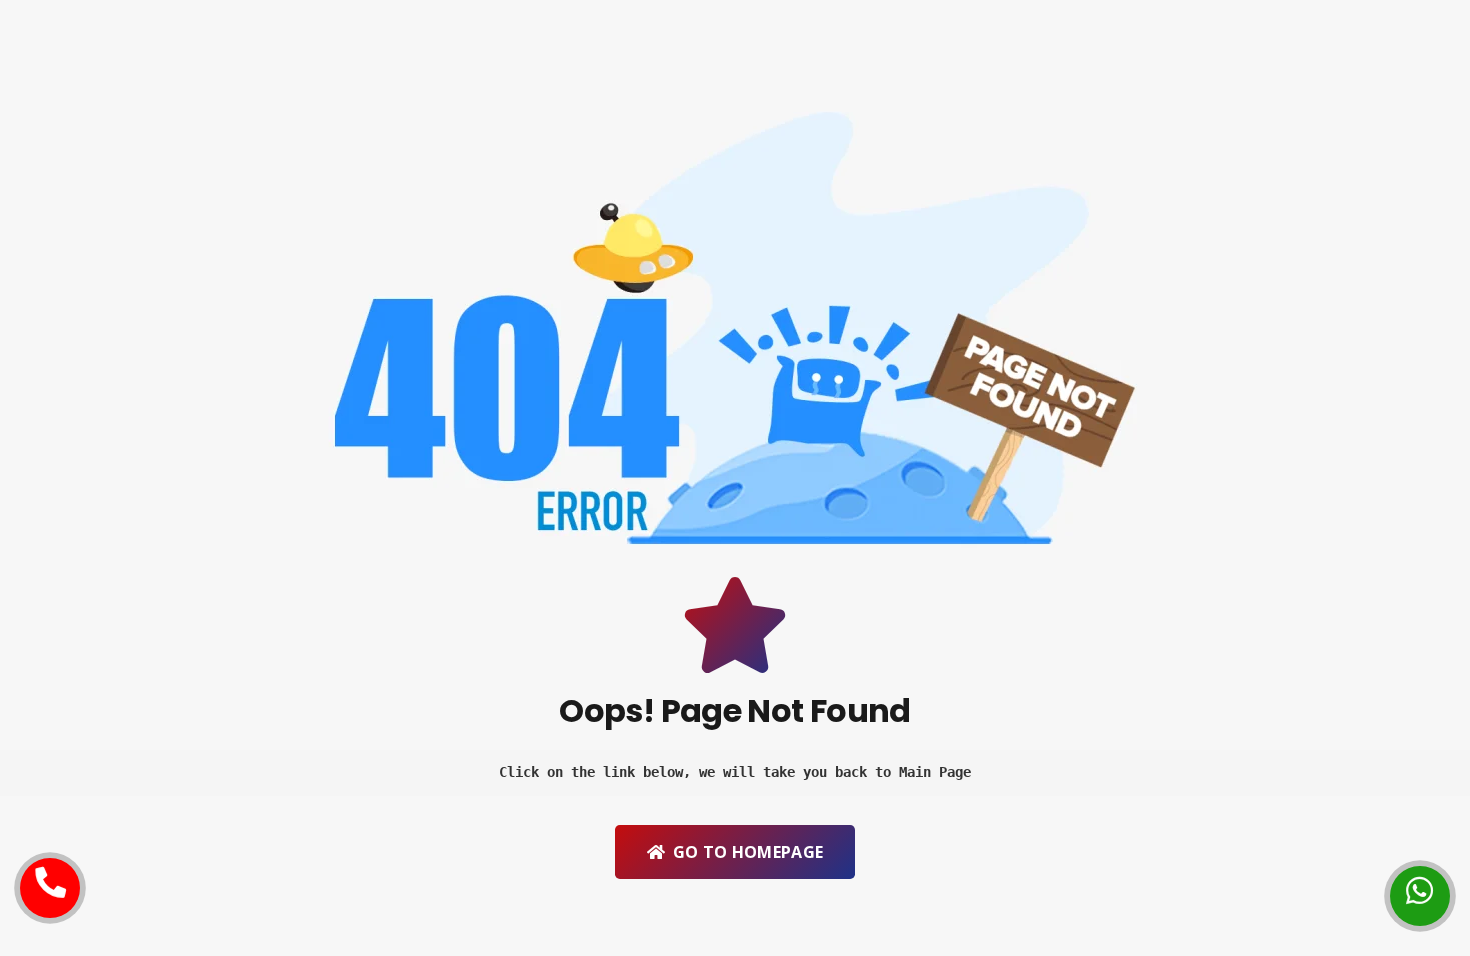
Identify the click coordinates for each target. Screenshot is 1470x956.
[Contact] (50, 873)
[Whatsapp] (1420, 881)
